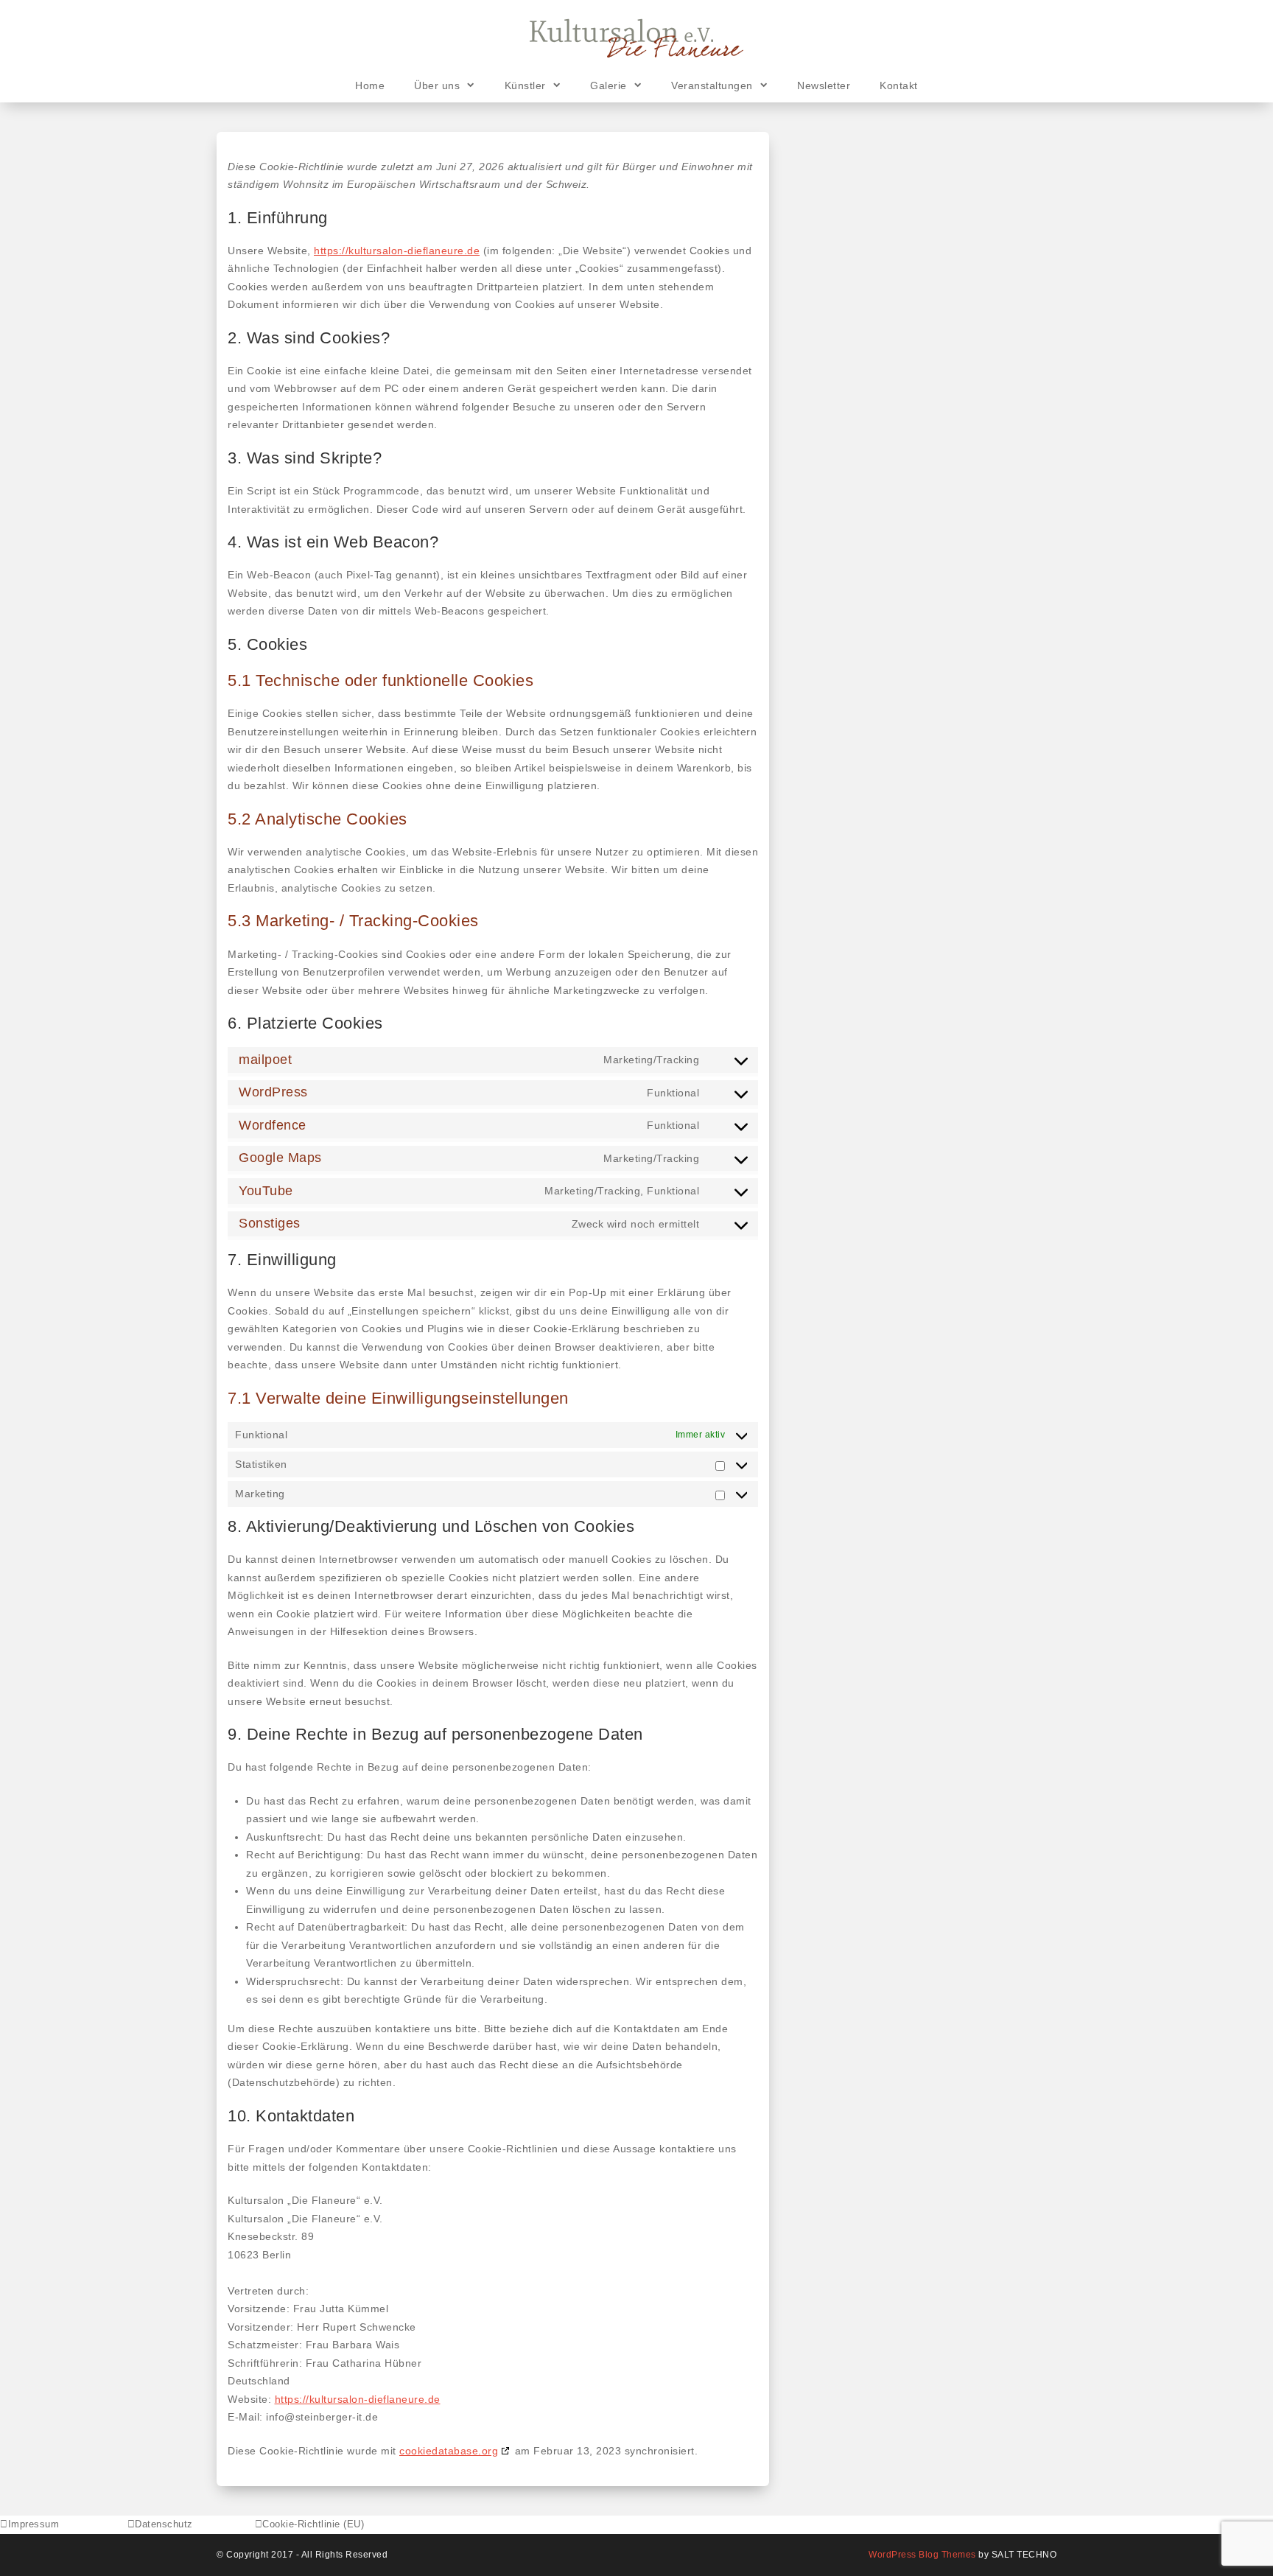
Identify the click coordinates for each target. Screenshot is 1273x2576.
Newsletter (824, 85)
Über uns (437, 85)
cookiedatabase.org (449, 2451)
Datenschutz (164, 2524)
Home (370, 85)
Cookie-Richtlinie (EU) (313, 2524)
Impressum (34, 2524)
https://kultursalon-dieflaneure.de (397, 251)
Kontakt (899, 85)
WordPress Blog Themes (922, 2555)
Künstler (525, 85)
